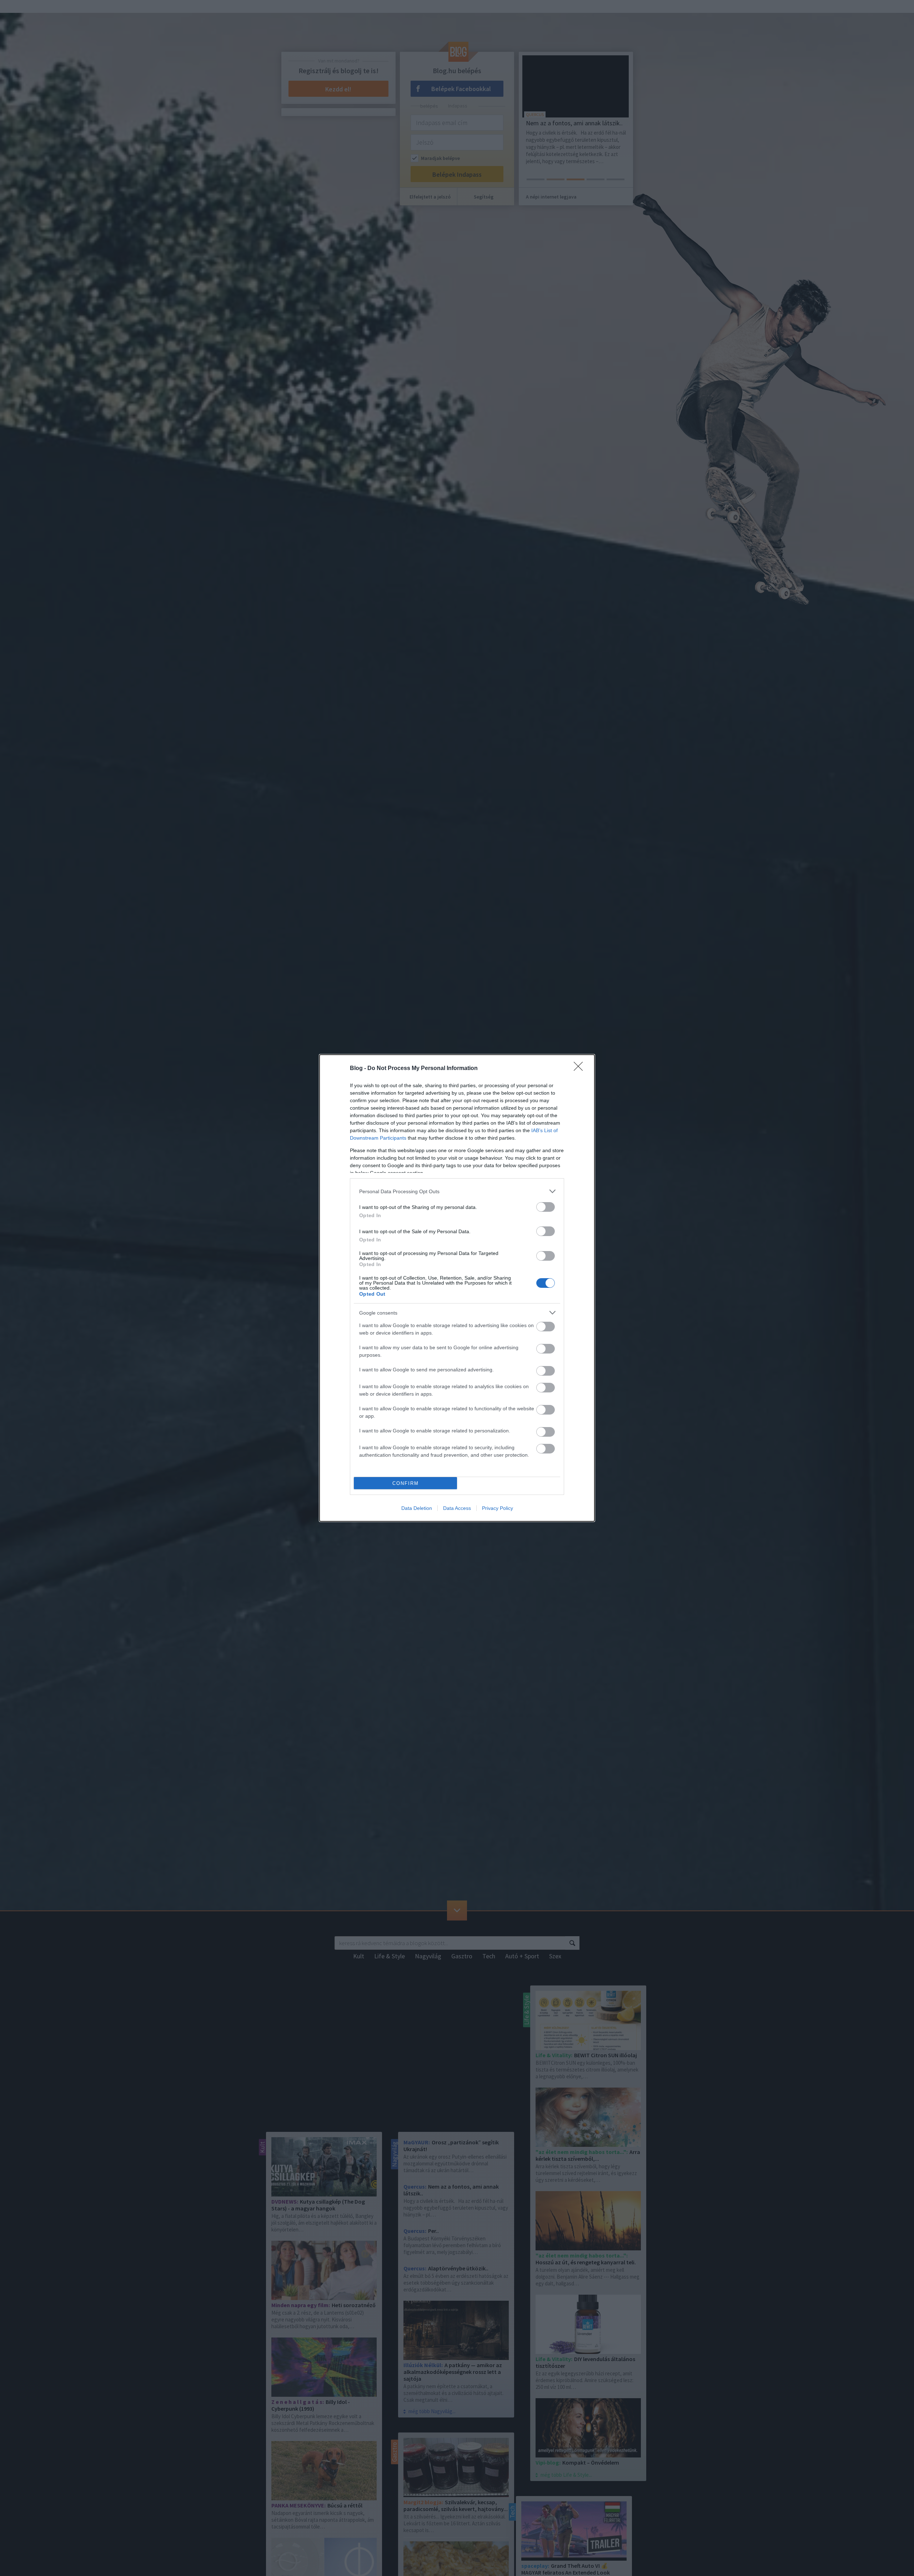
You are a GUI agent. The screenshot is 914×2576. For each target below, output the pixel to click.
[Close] (581, 1069)
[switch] (546, 1207)
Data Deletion (417, 1508)
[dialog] (457, 1288)
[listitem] (457, 1191)
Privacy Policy (498, 1508)
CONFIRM (406, 1483)
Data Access (457, 1508)
